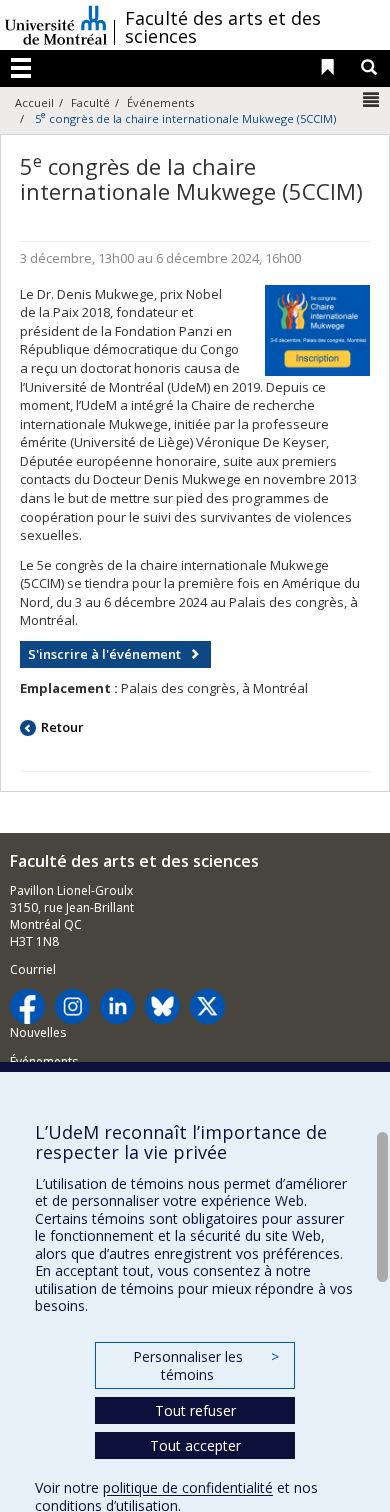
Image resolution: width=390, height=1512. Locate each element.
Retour (62, 727)
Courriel (33, 969)
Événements (160, 102)
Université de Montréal (56, 25)
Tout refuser (195, 1410)
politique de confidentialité (188, 1487)
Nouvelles (38, 1032)
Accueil (34, 102)
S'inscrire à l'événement (104, 654)
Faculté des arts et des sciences (223, 27)
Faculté (90, 102)
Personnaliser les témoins (206, 1365)
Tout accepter (195, 1445)
